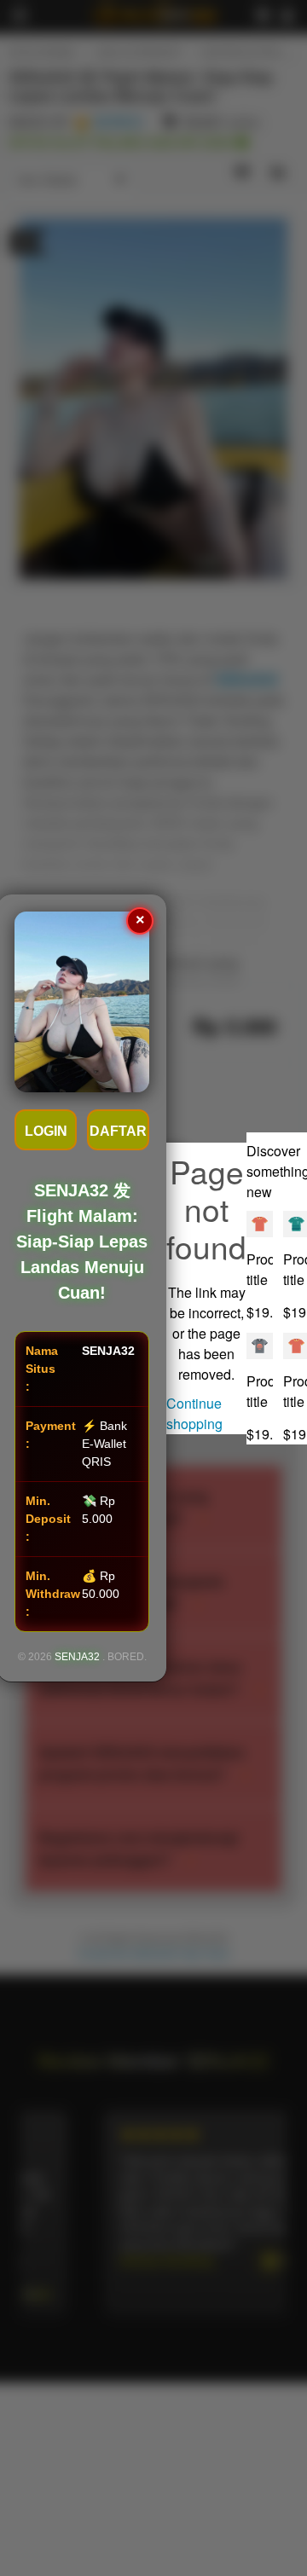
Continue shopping (194, 1413)
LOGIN (46, 1131)
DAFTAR (118, 1131)
